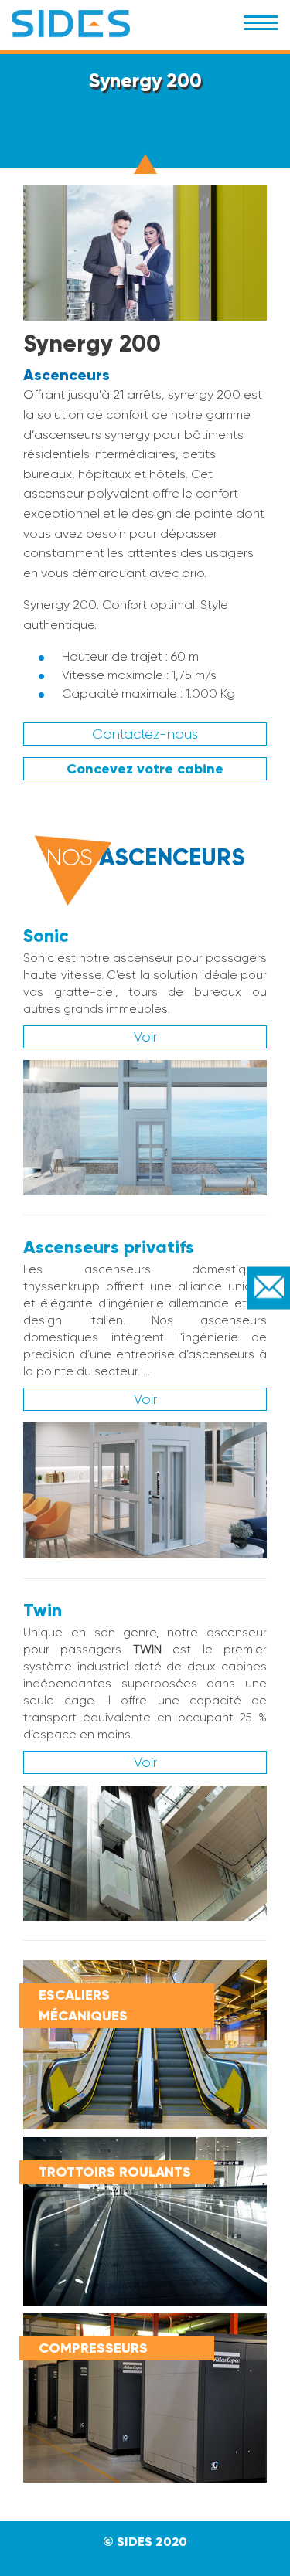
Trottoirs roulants (115, 2172)
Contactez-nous (145, 734)
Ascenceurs (67, 375)
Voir (145, 1037)
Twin (43, 1610)
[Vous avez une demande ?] (269, 1288)
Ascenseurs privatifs (109, 1247)
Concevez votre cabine (145, 769)
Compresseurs (93, 2348)
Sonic (46, 936)
